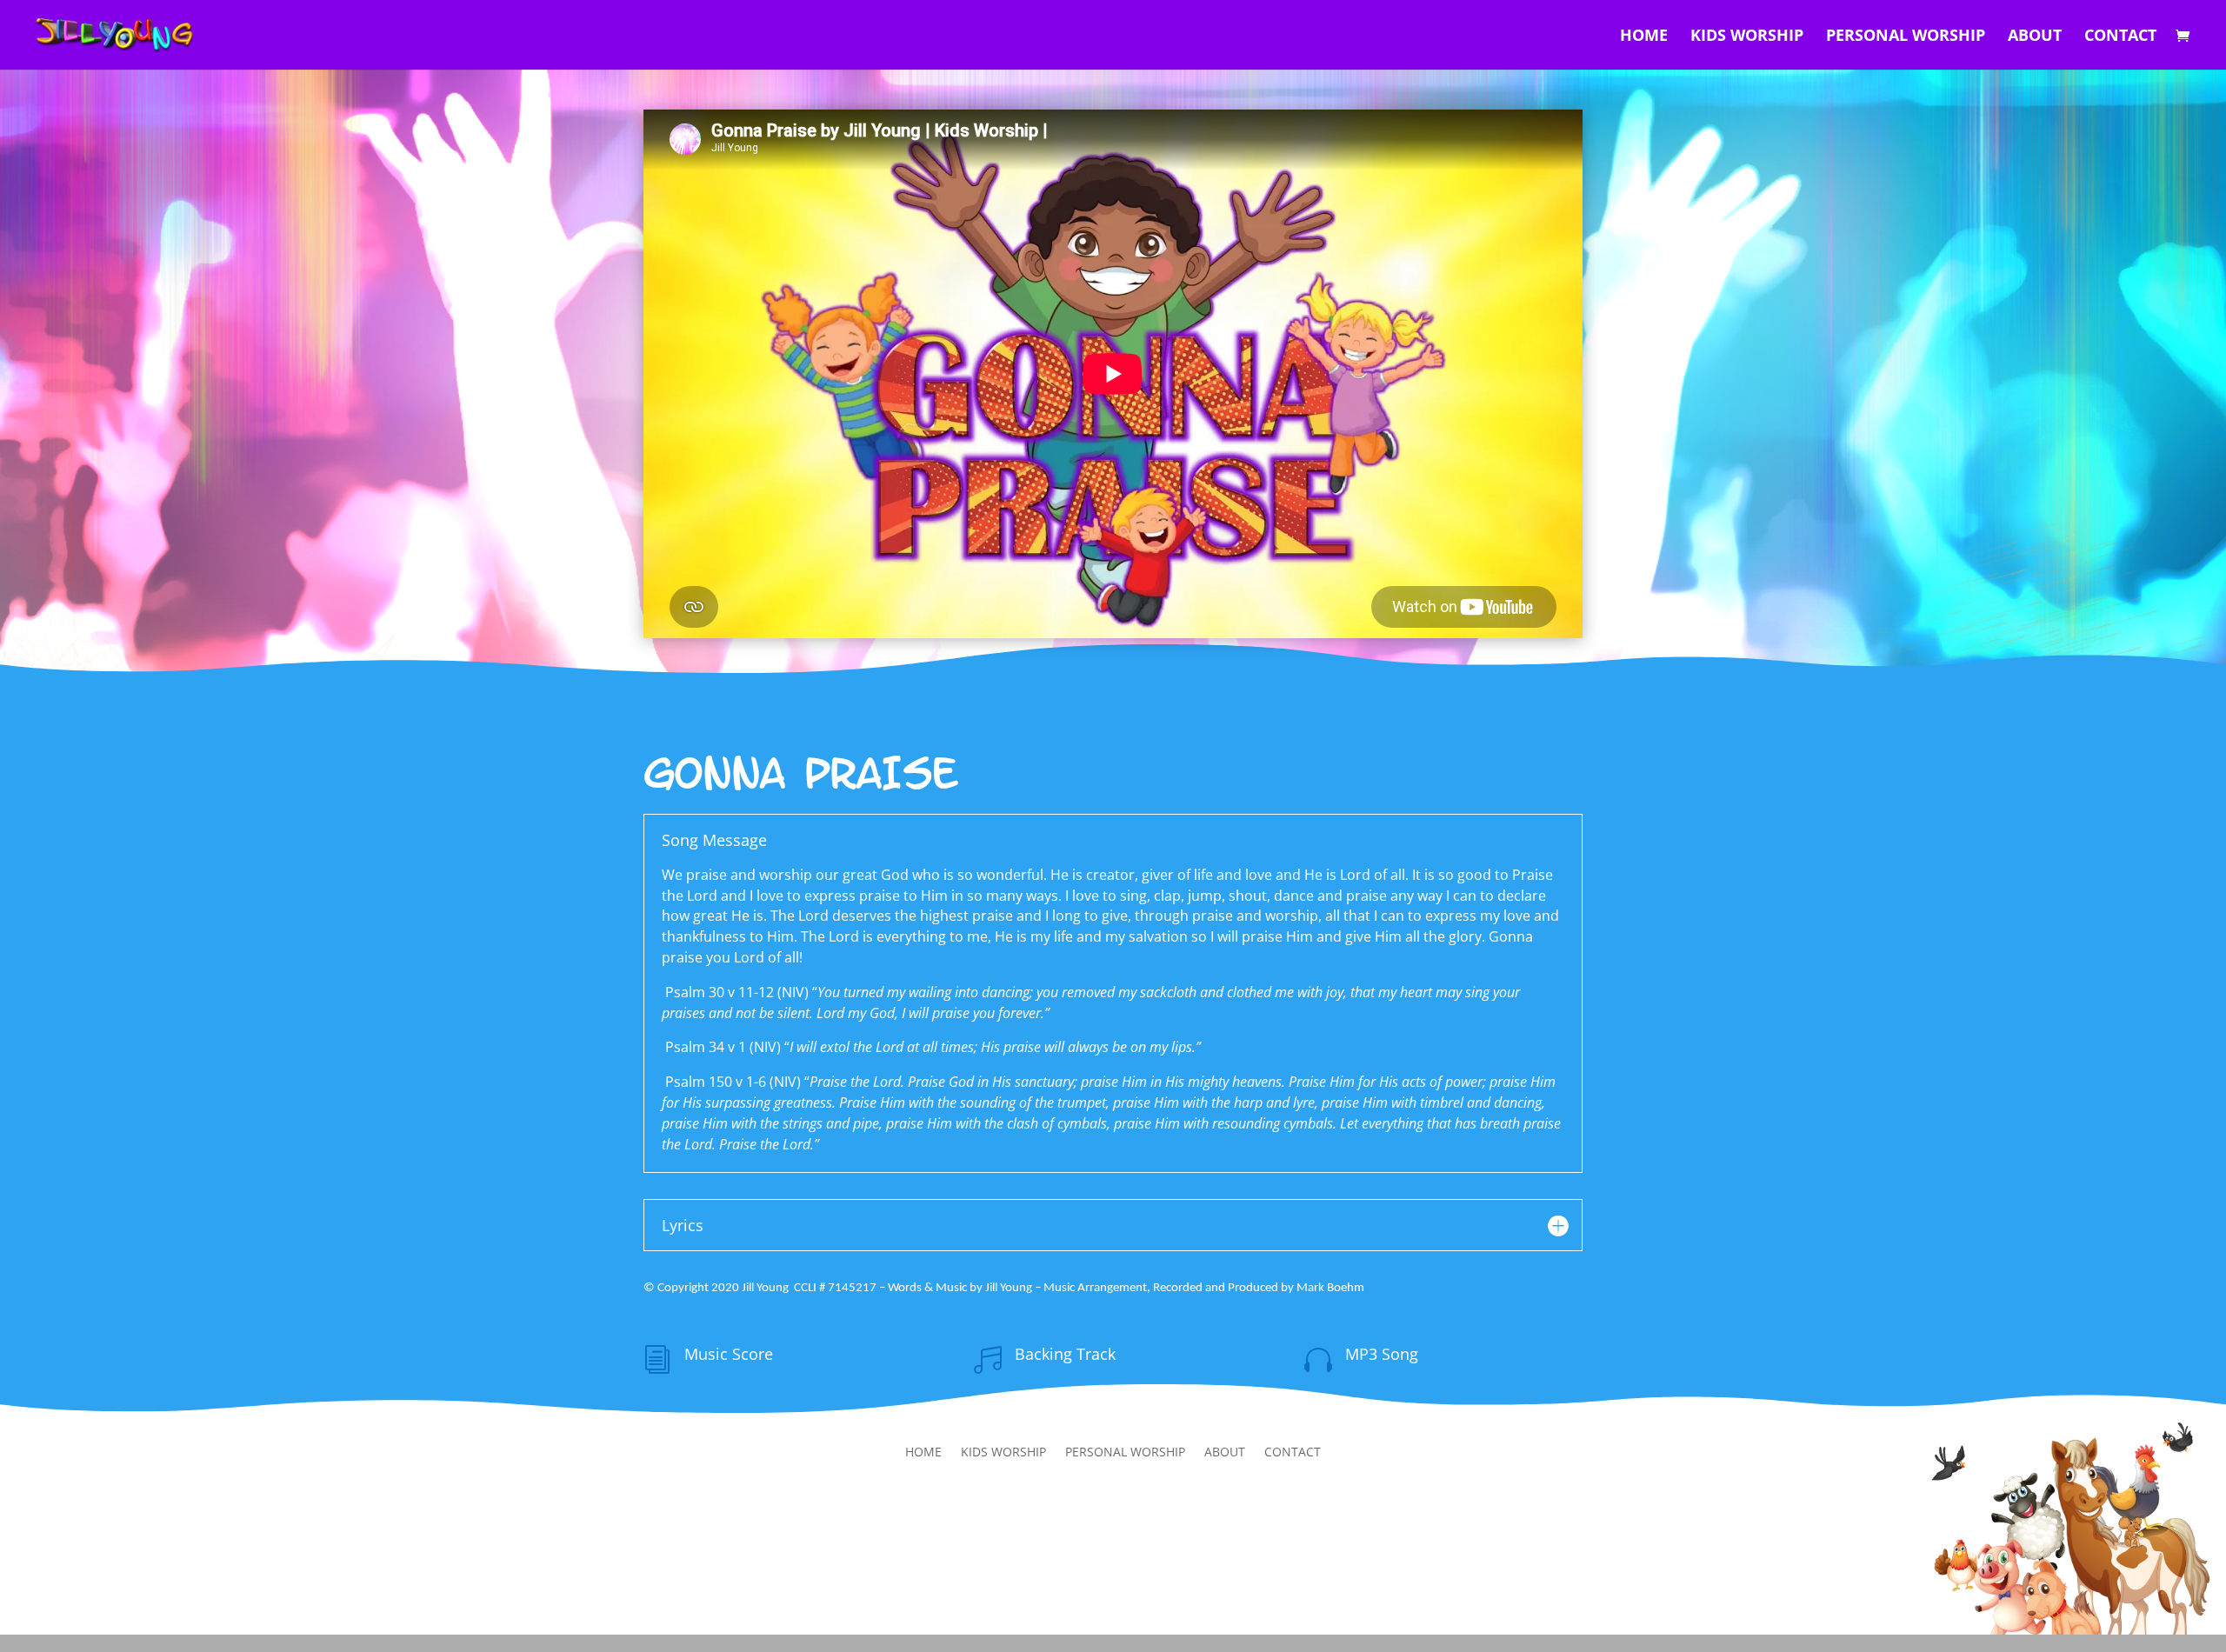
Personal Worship (1906, 37)
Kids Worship (1747, 37)
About (2035, 37)
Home (1644, 37)
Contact (2120, 37)
